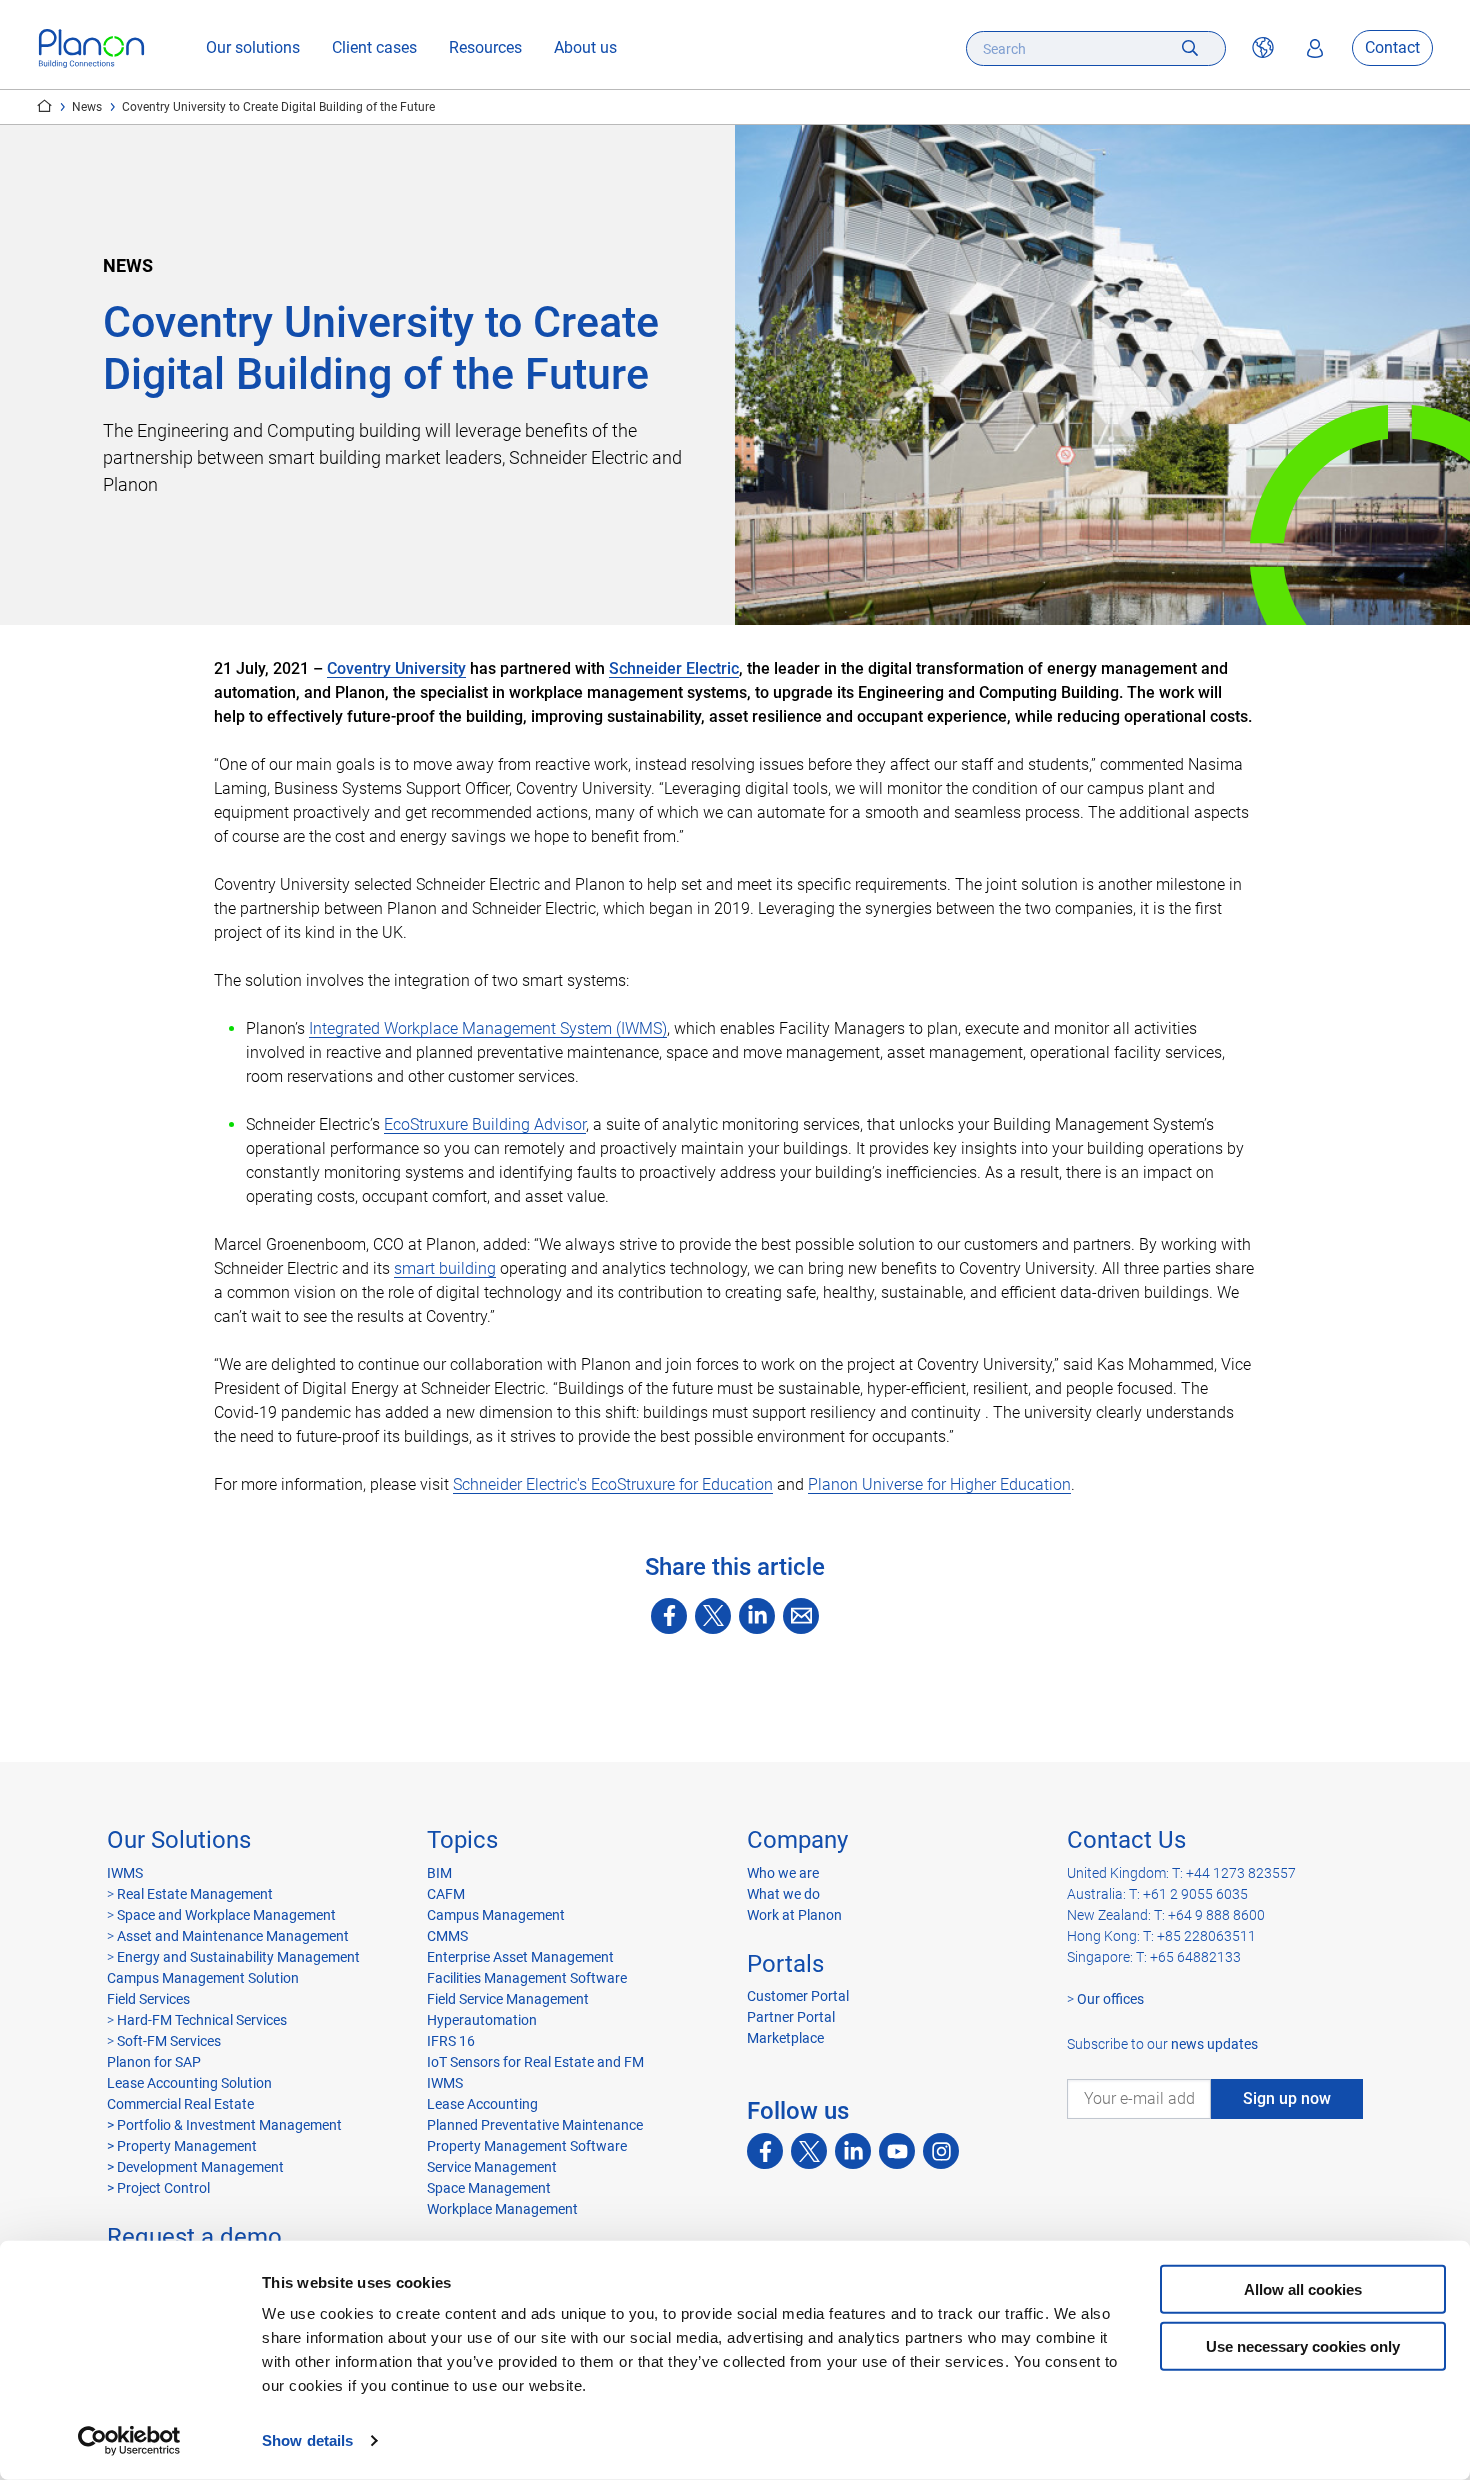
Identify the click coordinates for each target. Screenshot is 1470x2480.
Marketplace (785, 2038)
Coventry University (396, 668)
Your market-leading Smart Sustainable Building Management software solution (44, 106)
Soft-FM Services (169, 2041)
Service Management (492, 2167)
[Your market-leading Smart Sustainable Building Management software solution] (91, 48)
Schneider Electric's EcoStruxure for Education (613, 1484)
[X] (713, 1616)
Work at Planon (794, 1915)
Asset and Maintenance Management (233, 1936)
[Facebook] (669, 1616)
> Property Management (182, 2146)
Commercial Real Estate (180, 2104)
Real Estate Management (195, 1894)
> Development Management (195, 2167)
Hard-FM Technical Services (202, 2020)
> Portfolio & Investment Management (224, 2125)
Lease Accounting (482, 2104)
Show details (307, 2440)
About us (585, 48)
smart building (445, 1268)
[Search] (1190, 48)
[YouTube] (897, 2151)
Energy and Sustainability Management (238, 1957)
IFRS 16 (451, 2041)
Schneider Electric (674, 668)
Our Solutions (179, 1840)
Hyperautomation (482, 2020)
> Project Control (158, 2188)
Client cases (374, 48)
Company (797, 1840)
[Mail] (801, 1616)
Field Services (148, 1999)
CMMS (447, 1936)
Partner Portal (791, 2017)
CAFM (446, 1894)
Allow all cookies (1303, 2289)
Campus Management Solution (203, 1978)
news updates (1214, 2044)
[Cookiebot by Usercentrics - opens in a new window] (129, 2441)
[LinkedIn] (757, 1616)
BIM (439, 1873)
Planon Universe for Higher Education (939, 1484)
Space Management (489, 2188)
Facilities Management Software (527, 1978)
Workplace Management (502, 2209)
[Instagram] (941, 2151)
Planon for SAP (154, 2062)
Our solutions (253, 48)
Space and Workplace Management (226, 1915)
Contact (1392, 48)
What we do (783, 1894)
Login (1315, 49)
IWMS (125, 1873)
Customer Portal (798, 1996)
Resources (485, 48)
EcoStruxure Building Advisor (485, 1124)
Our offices (1110, 1999)
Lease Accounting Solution (189, 2083)
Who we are (783, 1873)
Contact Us (1126, 1840)
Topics (462, 1840)
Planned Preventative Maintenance (535, 2125)
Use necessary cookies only (1303, 2345)
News (87, 107)
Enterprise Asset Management (520, 1957)
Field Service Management (508, 1999)
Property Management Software (527, 2146)
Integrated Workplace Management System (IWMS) (488, 1028)
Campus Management (496, 1915)
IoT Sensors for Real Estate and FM (535, 2062)
